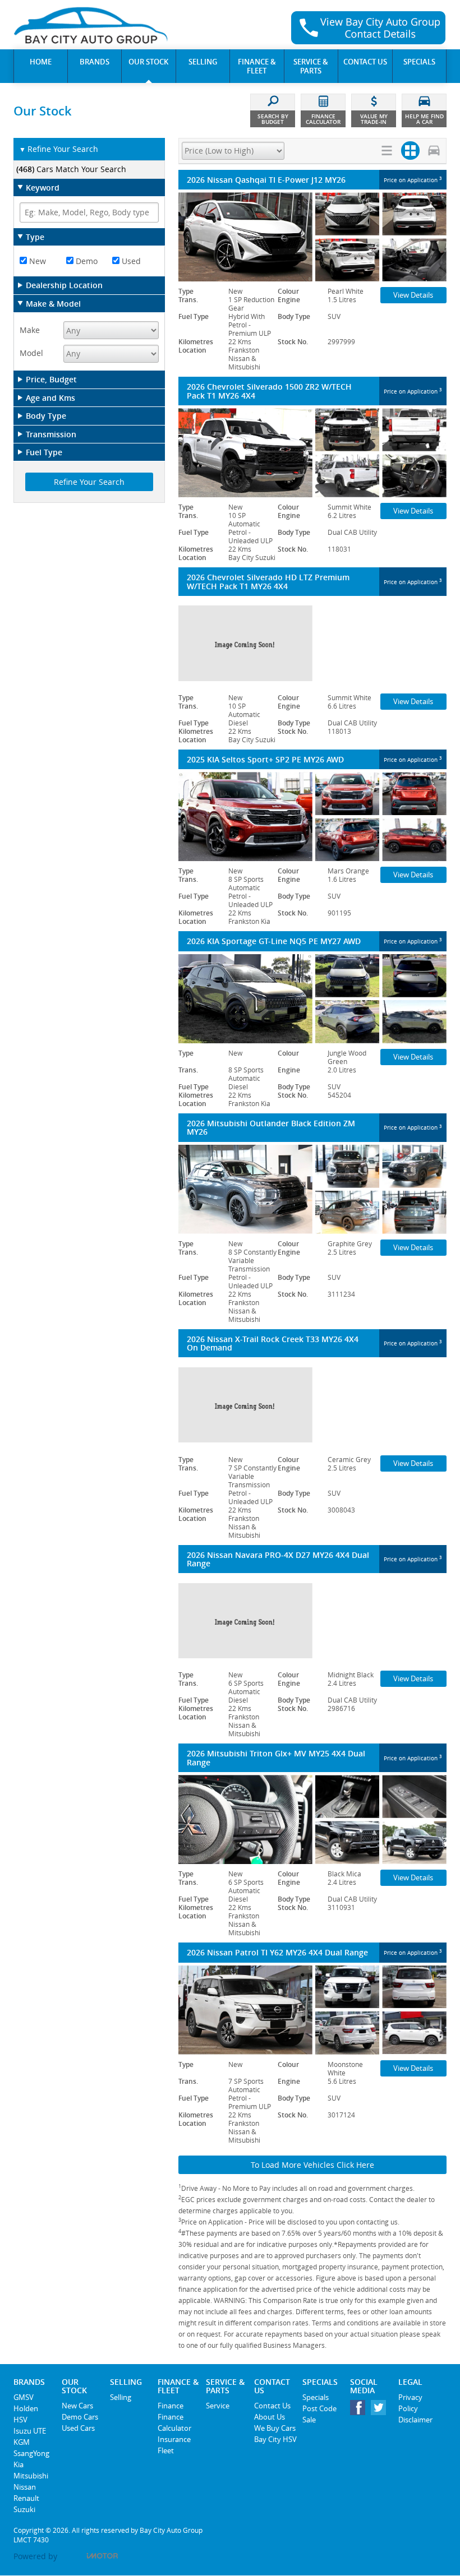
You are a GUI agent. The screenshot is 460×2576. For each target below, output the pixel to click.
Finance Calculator (174, 2422)
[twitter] (381, 2410)
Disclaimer (415, 2420)
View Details (413, 295)
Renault (26, 2498)
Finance (171, 2406)
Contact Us (272, 2406)
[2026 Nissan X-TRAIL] (312, 1405)
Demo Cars (80, 2417)
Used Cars (78, 2428)
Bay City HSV (275, 2439)
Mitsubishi (31, 2476)
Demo (86, 261)
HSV (20, 2420)
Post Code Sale (319, 2414)
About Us (270, 2417)
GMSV (24, 2397)
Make (30, 330)
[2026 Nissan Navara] (312, 1620)
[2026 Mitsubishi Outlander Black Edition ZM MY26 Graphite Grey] (312, 1189)
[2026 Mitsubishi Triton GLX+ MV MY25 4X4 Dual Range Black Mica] (312, 1819)
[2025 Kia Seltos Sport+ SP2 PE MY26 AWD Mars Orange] (312, 817)
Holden (26, 2408)
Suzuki (24, 2509)
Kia (19, 2464)
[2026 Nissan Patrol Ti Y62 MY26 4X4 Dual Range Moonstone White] (312, 2010)
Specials (316, 2397)
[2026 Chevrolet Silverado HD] (312, 643)
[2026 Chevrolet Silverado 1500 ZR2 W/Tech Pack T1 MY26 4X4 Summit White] (312, 453)
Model (31, 353)
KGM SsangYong (31, 2448)
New (36, 261)
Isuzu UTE (30, 2431)
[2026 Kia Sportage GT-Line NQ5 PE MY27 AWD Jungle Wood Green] (312, 999)
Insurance (174, 2439)
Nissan (25, 2487)
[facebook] (360, 2410)
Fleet (166, 2450)
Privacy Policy (410, 2403)
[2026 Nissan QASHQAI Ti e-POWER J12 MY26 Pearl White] (312, 237)
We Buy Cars (275, 2428)
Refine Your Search (59, 149)
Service (218, 2406)
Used (130, 261)
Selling (121, 2397)
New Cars (77, 2406)
